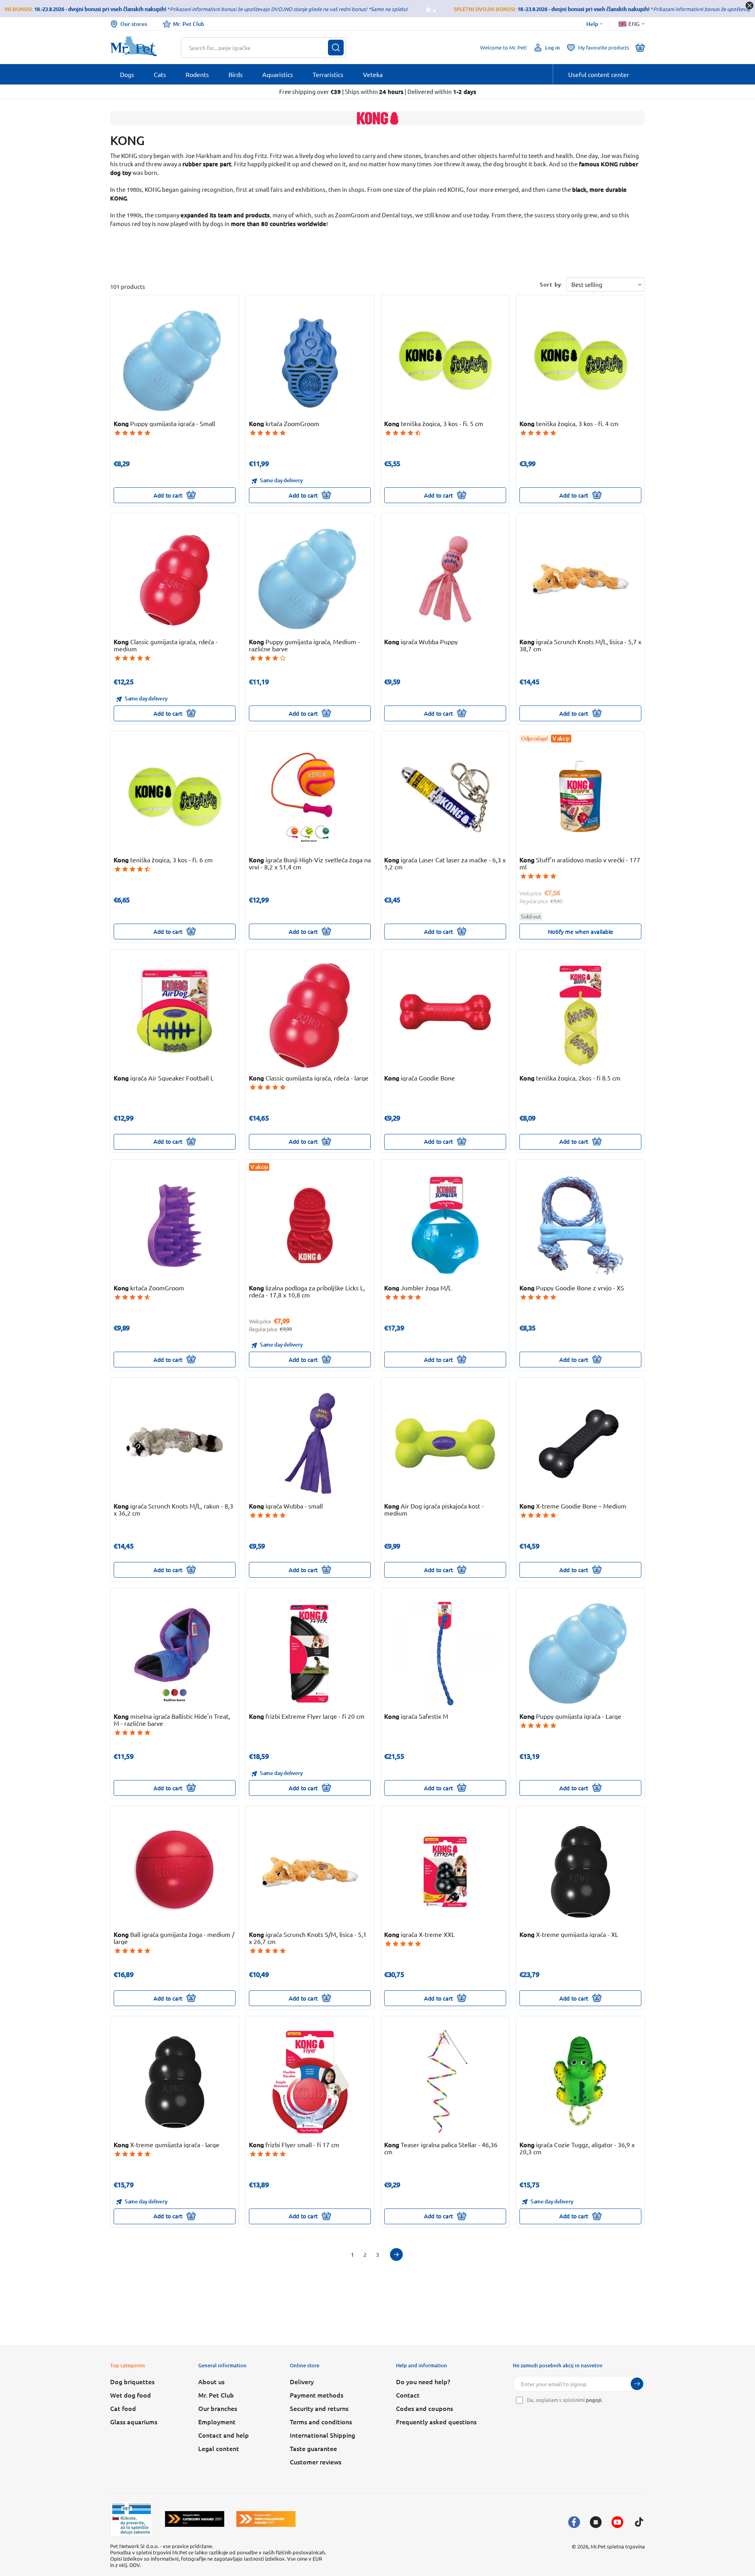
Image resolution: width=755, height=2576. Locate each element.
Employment (217, 2422)
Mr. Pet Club (189, 24)
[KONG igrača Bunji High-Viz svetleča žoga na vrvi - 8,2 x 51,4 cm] (310, 797)
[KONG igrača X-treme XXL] (445, 1872)
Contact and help (224, 2435)
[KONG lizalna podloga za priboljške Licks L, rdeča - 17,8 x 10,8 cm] (310, 1226)
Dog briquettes (132, 2381)
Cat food (123, 2408)
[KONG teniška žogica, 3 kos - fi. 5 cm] (445, 361)
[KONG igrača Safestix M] (445, 1654)
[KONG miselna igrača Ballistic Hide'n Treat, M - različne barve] (175, 1654)
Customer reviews (316, 2462)
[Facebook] (574, 2522)
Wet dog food (131, 2395)
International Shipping (322, 2435)
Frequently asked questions (436, 2422)
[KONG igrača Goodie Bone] (445, 1015)
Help (592, 24)
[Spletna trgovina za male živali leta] (195, 2519)
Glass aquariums (134, 2422)
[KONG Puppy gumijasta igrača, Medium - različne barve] (310, 579)
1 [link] (352, 2254)
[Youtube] (617, 2522)
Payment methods (317, 2395)
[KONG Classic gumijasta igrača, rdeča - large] (310, 1015)
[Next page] (396, 2254)
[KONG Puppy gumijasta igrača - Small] (175, 361)
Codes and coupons (424, 2408)
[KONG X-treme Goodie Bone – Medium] (581, 1443)
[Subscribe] (637, 2384)
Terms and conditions (321, 2422)
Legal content (219, 2448)
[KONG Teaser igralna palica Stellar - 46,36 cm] (445, 2082)
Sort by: (552, 284)
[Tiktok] (639, 2522)
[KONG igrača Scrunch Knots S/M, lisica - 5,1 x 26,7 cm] (310, 1872)
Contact (408, 2395)
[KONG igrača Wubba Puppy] (445, 579)
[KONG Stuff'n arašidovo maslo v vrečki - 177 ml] (581, 797)
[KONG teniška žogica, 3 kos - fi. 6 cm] (175, 797)
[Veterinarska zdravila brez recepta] (132, 2519)
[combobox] (259, 48)
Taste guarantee (313, 2448)
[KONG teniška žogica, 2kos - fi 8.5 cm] (581, 1015)
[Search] (336, 48)
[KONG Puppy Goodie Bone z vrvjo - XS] (581, 1226)
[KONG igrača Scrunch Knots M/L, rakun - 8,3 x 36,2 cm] (175, 1443)
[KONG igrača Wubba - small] (310, 1443)
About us (211, 2381)
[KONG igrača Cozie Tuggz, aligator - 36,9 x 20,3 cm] (581, 2082)
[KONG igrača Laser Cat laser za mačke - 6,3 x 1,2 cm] (445, 797)
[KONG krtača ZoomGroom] (310, 361)
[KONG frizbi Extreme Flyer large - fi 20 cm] (310, 1654)
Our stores (134, 24)
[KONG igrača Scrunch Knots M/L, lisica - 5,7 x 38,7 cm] (581, 579)
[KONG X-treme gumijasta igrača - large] (175, 2082)
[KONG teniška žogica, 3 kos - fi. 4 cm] (581, 361)
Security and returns (319, 2408)
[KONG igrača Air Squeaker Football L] (175, 1015)
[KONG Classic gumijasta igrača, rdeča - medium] (175, 579)
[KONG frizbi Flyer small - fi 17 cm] (310, 2082)
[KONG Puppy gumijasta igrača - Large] (581, 1654)
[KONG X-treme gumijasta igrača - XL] (581, 1872)
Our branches (218, 2408)
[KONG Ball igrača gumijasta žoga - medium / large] (175, 1872)
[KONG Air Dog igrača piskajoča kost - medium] (445, 1443)
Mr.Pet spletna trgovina (618, 2546)
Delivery (302, 2381)
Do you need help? (423, 2381)
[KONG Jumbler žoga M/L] (445, 1226)
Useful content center (599, 74)
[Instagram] (596, 2522)
